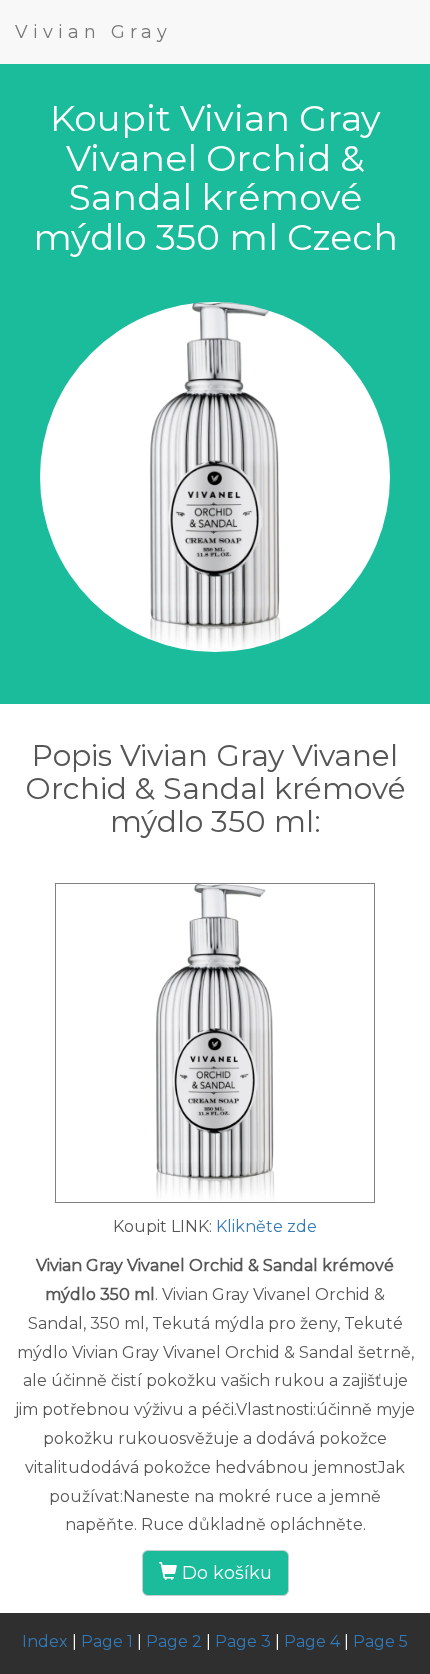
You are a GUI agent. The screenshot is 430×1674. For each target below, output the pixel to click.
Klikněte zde (266, 1226)
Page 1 (107, 1641)
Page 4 (312, 1641)
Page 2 (174, 1641)
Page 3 (243, 1641)
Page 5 (380, 1641)
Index (45, 1641)
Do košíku (224, 1573)
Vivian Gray (93, 32)
